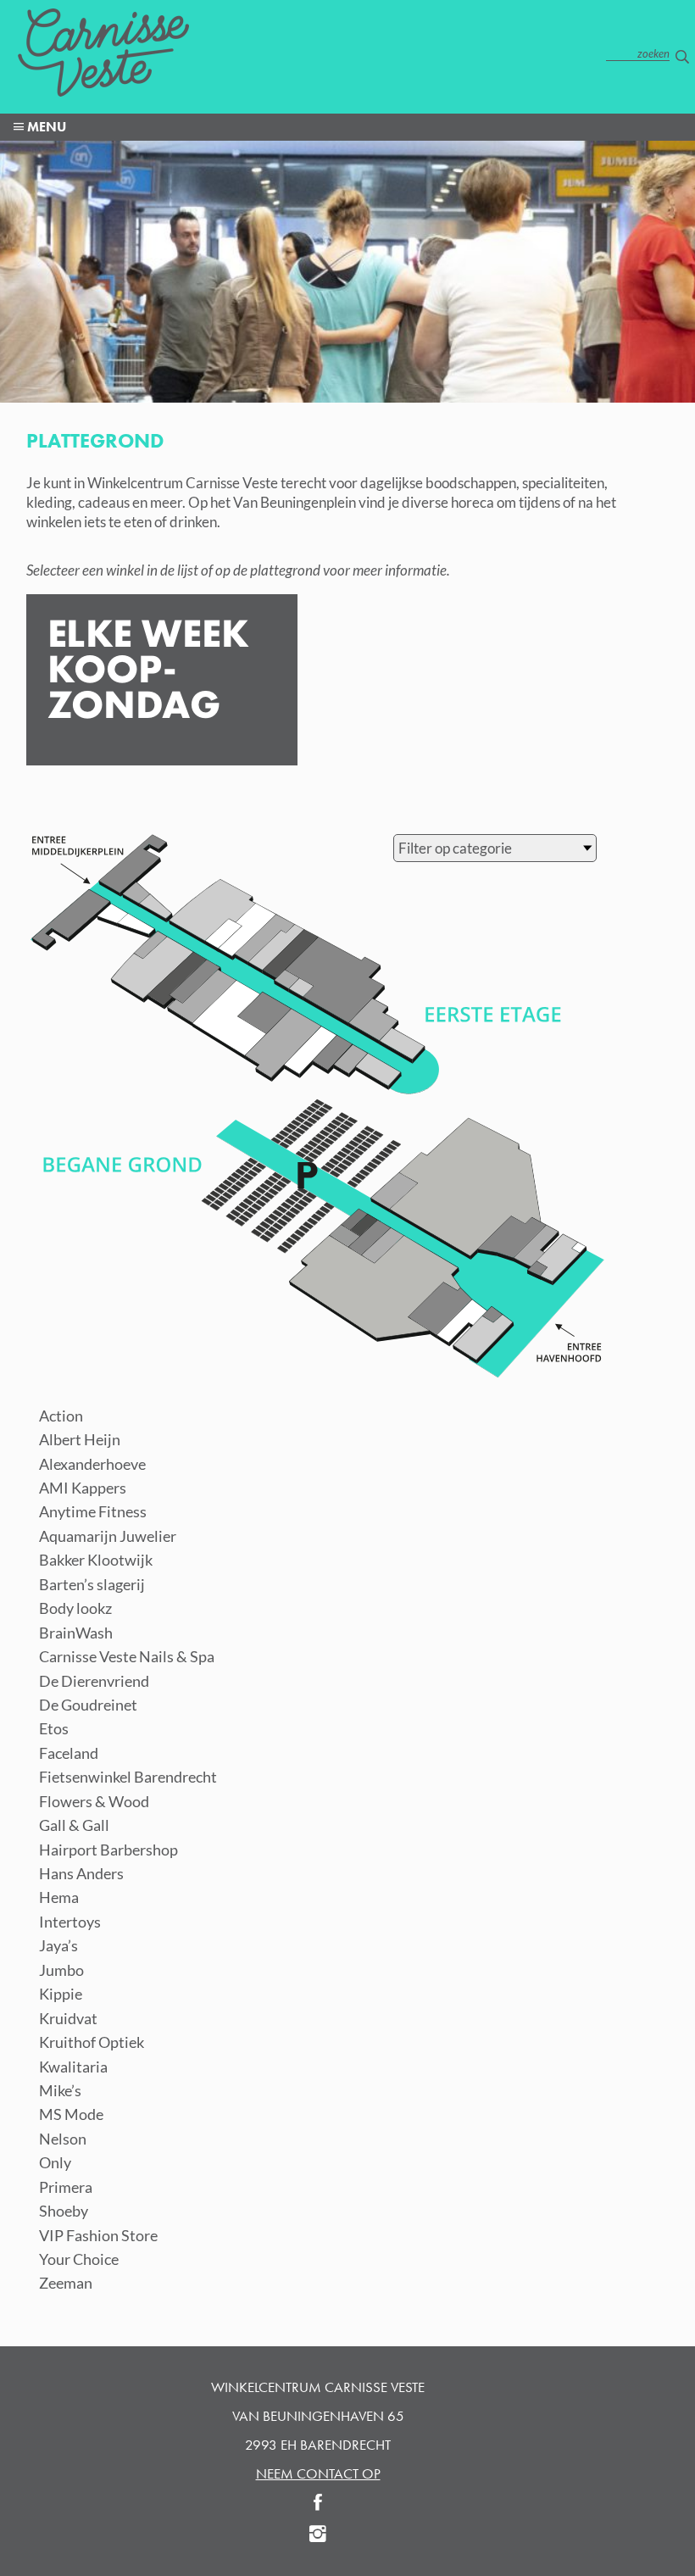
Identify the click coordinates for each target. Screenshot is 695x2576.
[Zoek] (682, 55)
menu (45, 127)
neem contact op (318, 2473)
